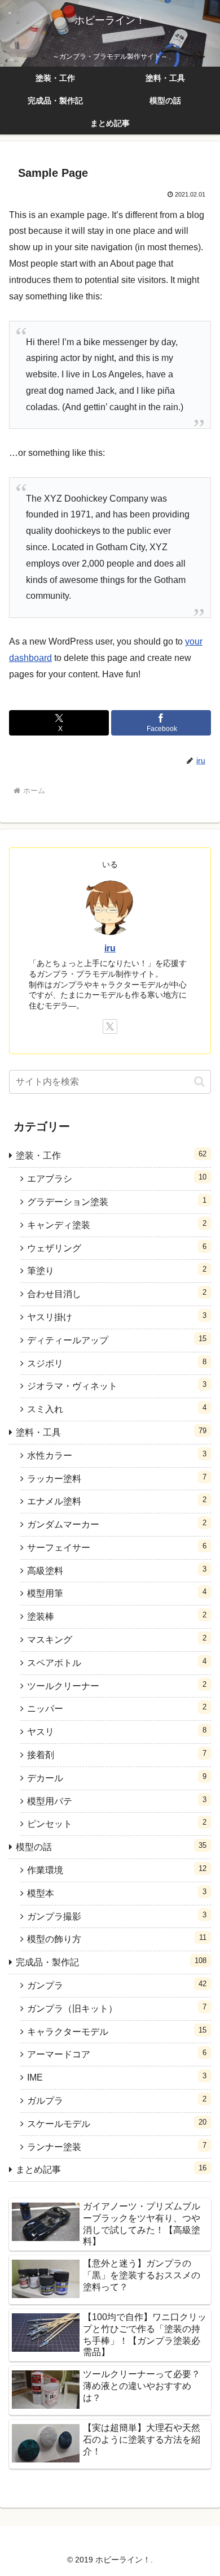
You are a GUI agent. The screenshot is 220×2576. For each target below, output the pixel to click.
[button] (199, 1082)
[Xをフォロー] (110, 1026)
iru (110, 948)
